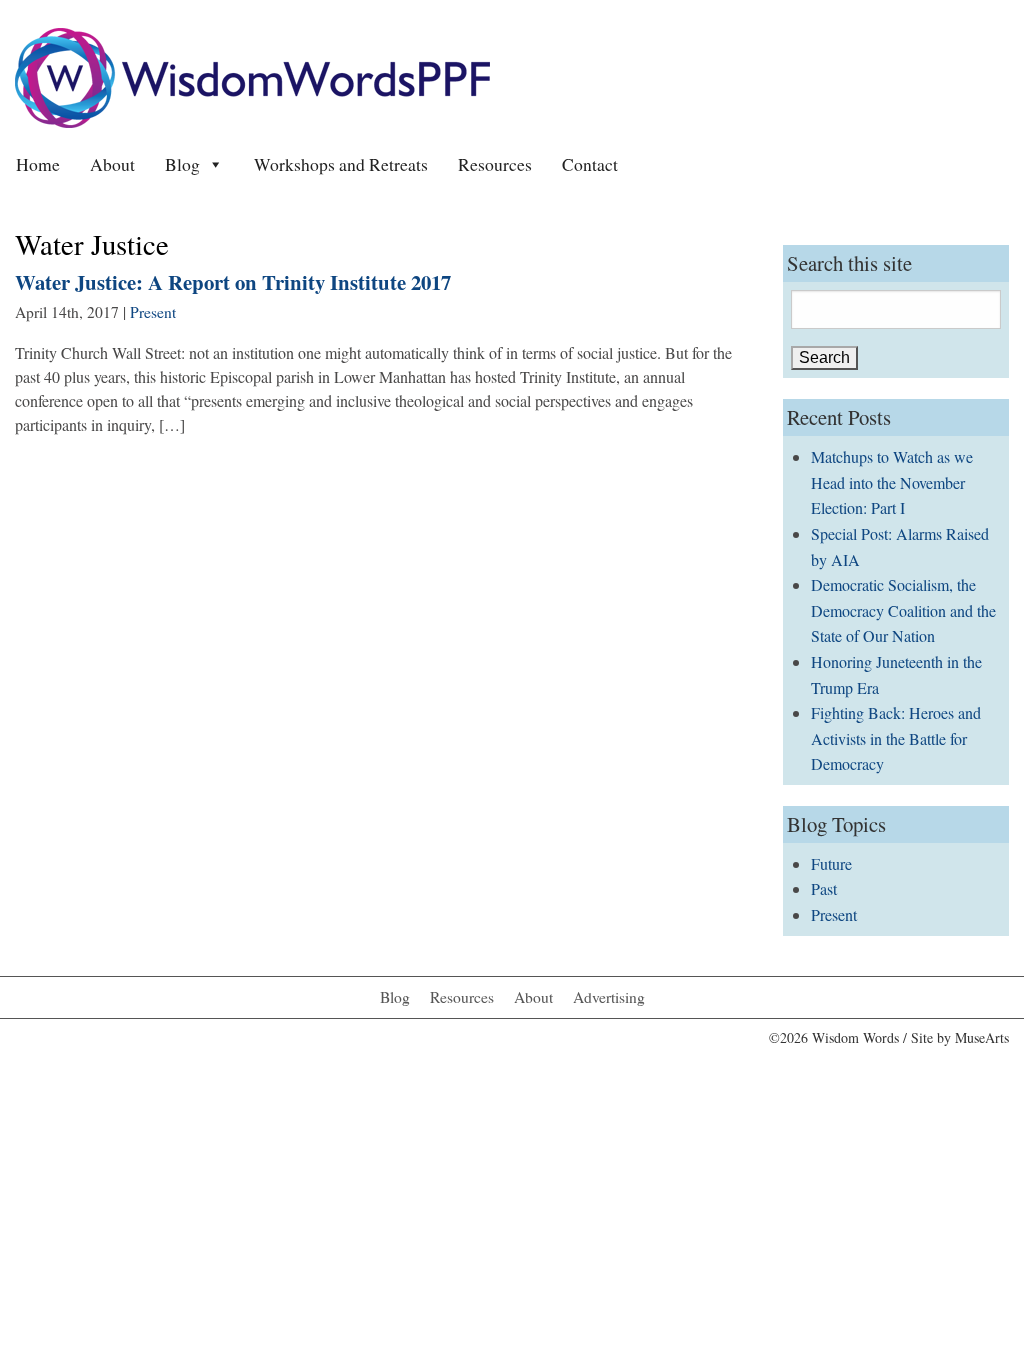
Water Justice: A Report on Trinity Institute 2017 (233, 282)
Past (824, 888)
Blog (182, 164)
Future (831, 863)
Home (38, 164)
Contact (590, 164)
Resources (495, 164)
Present (153, 312)
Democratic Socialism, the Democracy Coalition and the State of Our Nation (903, 610)
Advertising (609, 997)
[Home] (252, 75)
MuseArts (982, 1037)
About (112, 164)
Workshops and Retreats (341, 164)
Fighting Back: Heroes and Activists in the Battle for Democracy (896, 738)
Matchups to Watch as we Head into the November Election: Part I (892, 482)
